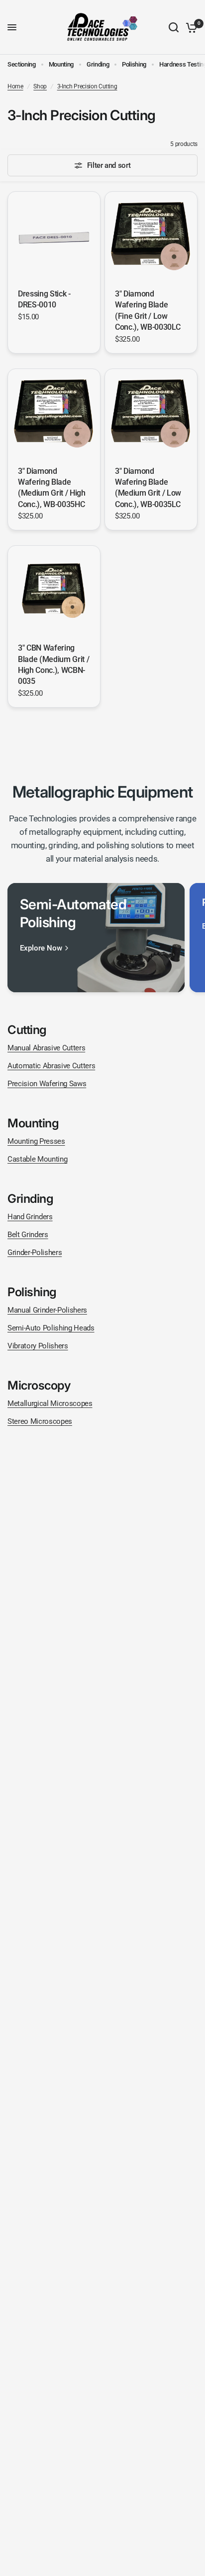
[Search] (174, 27)
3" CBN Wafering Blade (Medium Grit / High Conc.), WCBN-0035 (53, 664)
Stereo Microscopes (40, 1421)
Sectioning (22, 64)
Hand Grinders (30, 1217)
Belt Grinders (28, 1235)
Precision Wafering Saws (47, 1084)
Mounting (61, 64)
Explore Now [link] (41, 948)
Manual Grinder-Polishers (47, 1310)
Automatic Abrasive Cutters (51, 1066)
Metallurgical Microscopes (50, 1403)
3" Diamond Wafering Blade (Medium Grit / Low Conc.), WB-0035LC (148, 488)
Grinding (98, 64)
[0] (190, 27)
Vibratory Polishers (38, 1346)
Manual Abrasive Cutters (46, 1048)
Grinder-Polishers (35, 1252)
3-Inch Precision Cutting (87, 86)
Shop (40, 86)
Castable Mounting (37, 1159)
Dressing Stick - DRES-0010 (44, 299)
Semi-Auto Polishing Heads (51, 1328)
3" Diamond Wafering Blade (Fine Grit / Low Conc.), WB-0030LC (148, 310)
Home (15, 86)
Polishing (134, 64)
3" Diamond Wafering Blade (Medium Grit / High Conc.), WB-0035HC (52, 488)
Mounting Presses (36, 1141)
